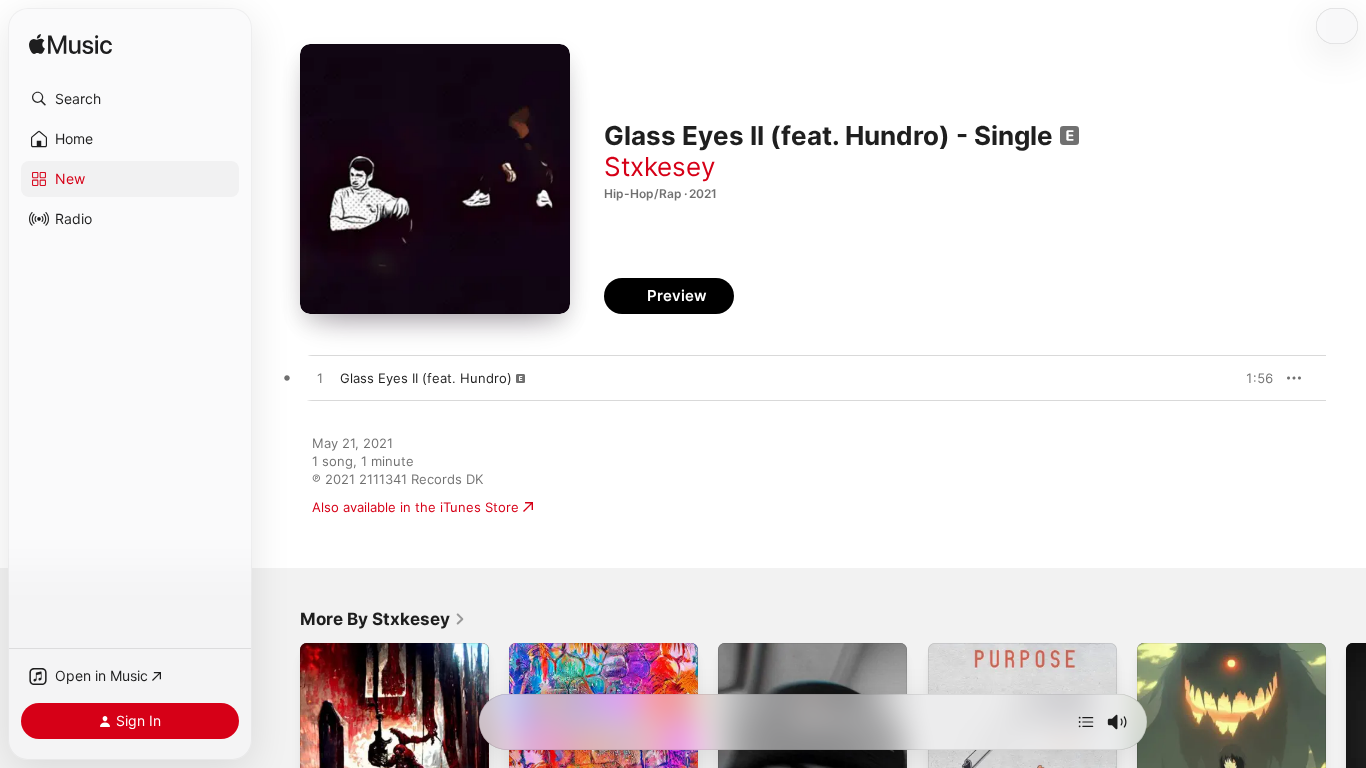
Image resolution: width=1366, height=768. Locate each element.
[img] (70, 45)
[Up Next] (1086, 722)
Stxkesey (659, 166)
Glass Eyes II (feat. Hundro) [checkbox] (426, 378)
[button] (130, 99)
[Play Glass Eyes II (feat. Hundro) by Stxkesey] (320, 379)
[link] (383, 619)
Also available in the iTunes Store (415, 507)
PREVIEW (1251, 378)
